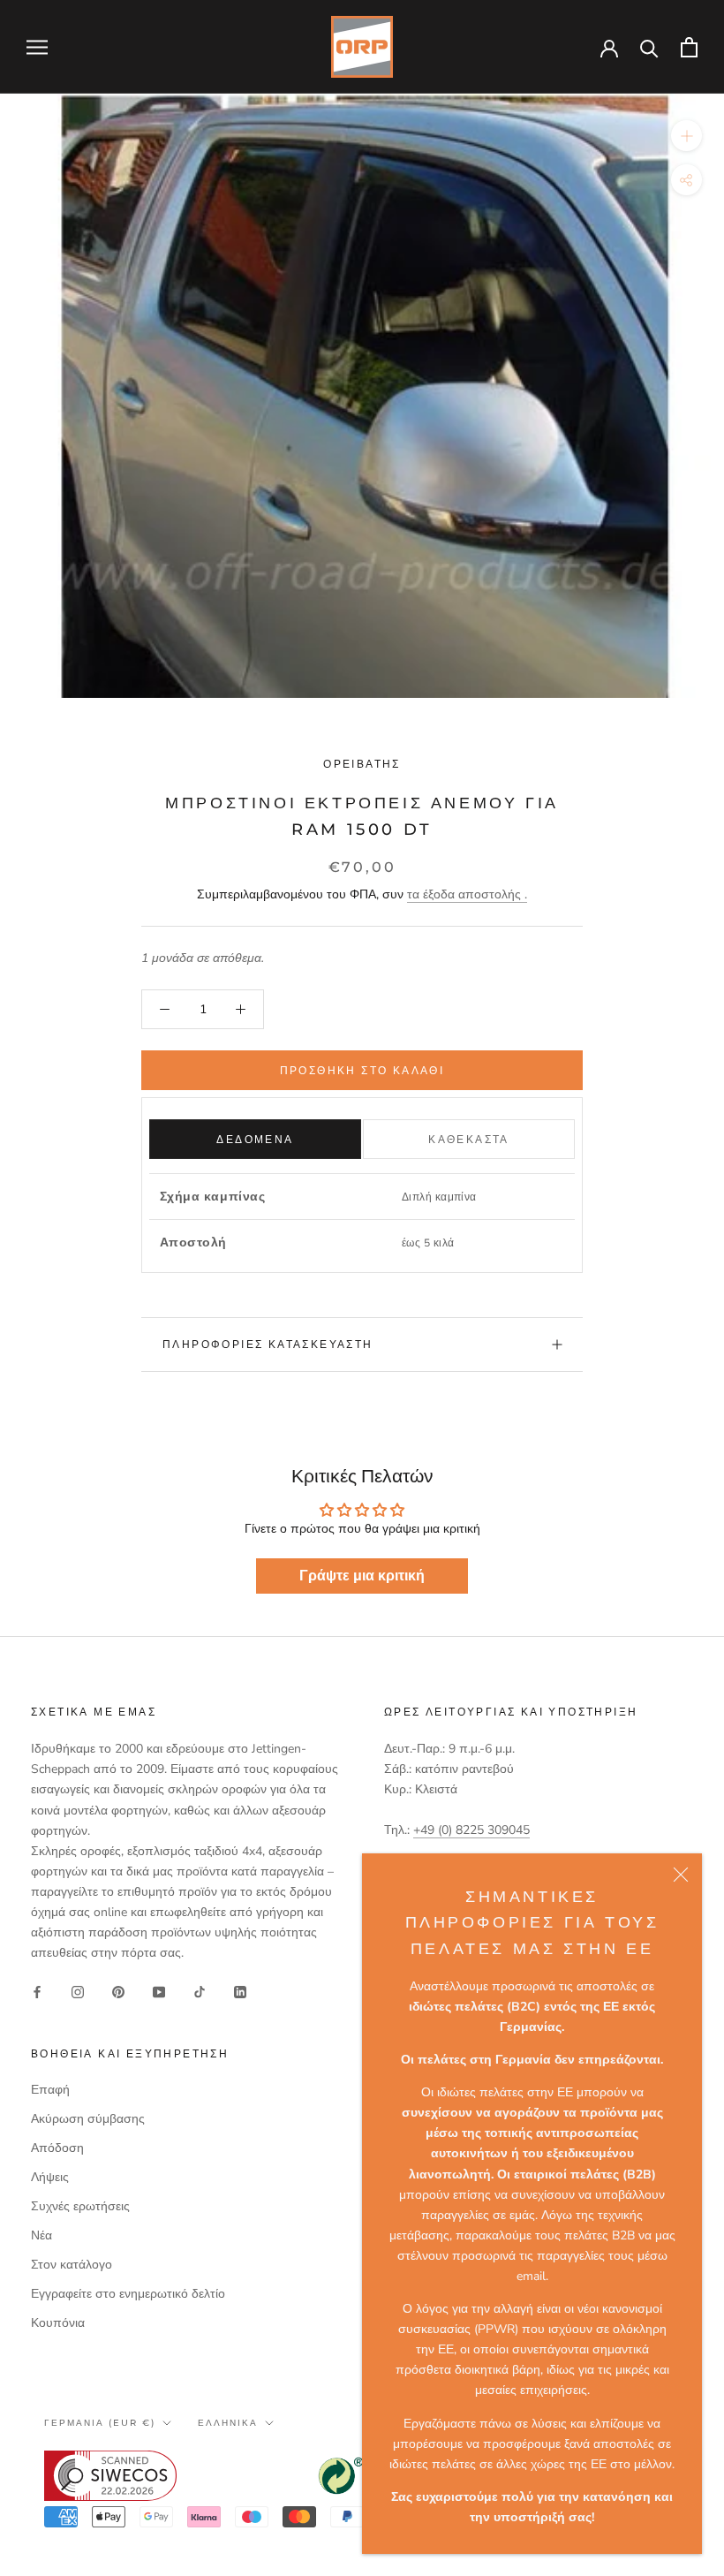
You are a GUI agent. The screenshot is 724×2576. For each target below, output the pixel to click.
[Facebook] (37, 1991)
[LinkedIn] (240, 1991)
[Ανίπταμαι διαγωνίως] (686, 136)
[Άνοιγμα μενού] (37, 47)
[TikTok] (200, 1991)
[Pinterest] (118, 1991)
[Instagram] (78, 1991)
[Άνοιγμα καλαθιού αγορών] (689, 47)
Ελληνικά (228, 2423)
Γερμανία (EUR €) (100, 2423)
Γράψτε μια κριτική (362, 1576)
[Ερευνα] (649, 47)
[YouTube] (159, 1991)
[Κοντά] (681, 1875)
